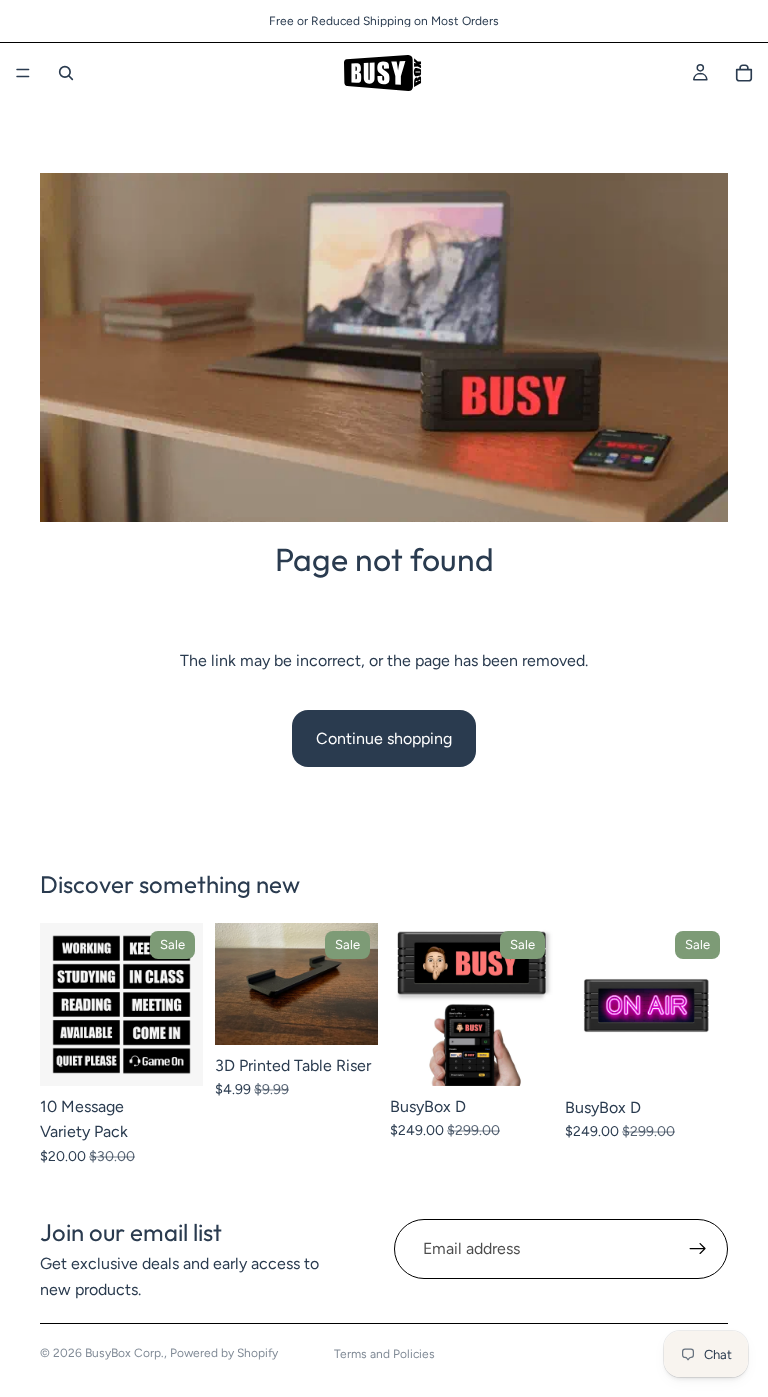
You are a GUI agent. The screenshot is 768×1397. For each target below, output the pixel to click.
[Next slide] (181, 1004)
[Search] (66, 73)
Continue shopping (384, 738)
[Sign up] (698, 1249)
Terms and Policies (384, 1354)
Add (189, 1054)
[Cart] (744, 73)
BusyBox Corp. (124, 1353)
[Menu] (23, 73)
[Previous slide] (62, 1004)
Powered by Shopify (224, 1353)
